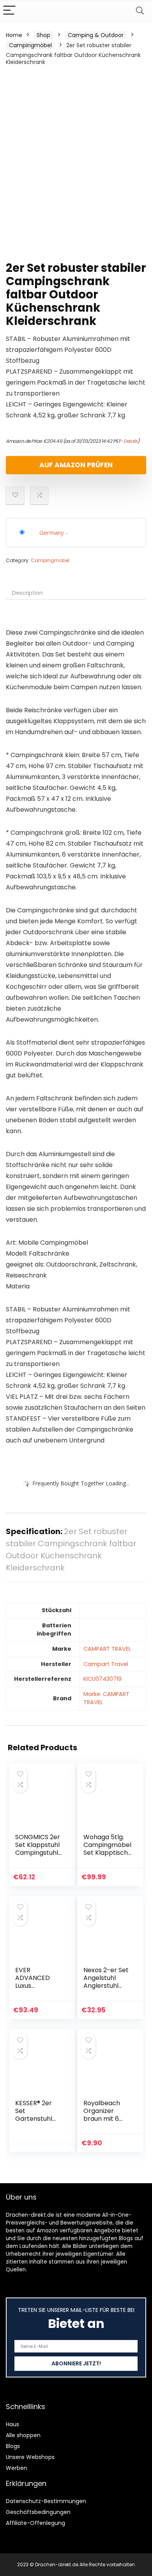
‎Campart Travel (106, 1664)
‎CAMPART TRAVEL (107, 1649)
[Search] (140, 11)
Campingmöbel (30, 45)
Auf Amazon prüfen (76, 465)
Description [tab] (27, 593)
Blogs (13, 2446)
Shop (43, 35)
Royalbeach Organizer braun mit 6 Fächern (102, 2115)
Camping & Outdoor (96, 35)
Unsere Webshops (30, 2457)
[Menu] (9, 11)
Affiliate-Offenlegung (35, 2523)
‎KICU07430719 (103, 1679)
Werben (17, 2468)
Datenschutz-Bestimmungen (46, 2501)
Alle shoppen (23, 2435)
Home (14, 35)
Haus (12, 2424)
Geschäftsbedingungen (38, 2512)
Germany (52, 532)
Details (131, 441)
